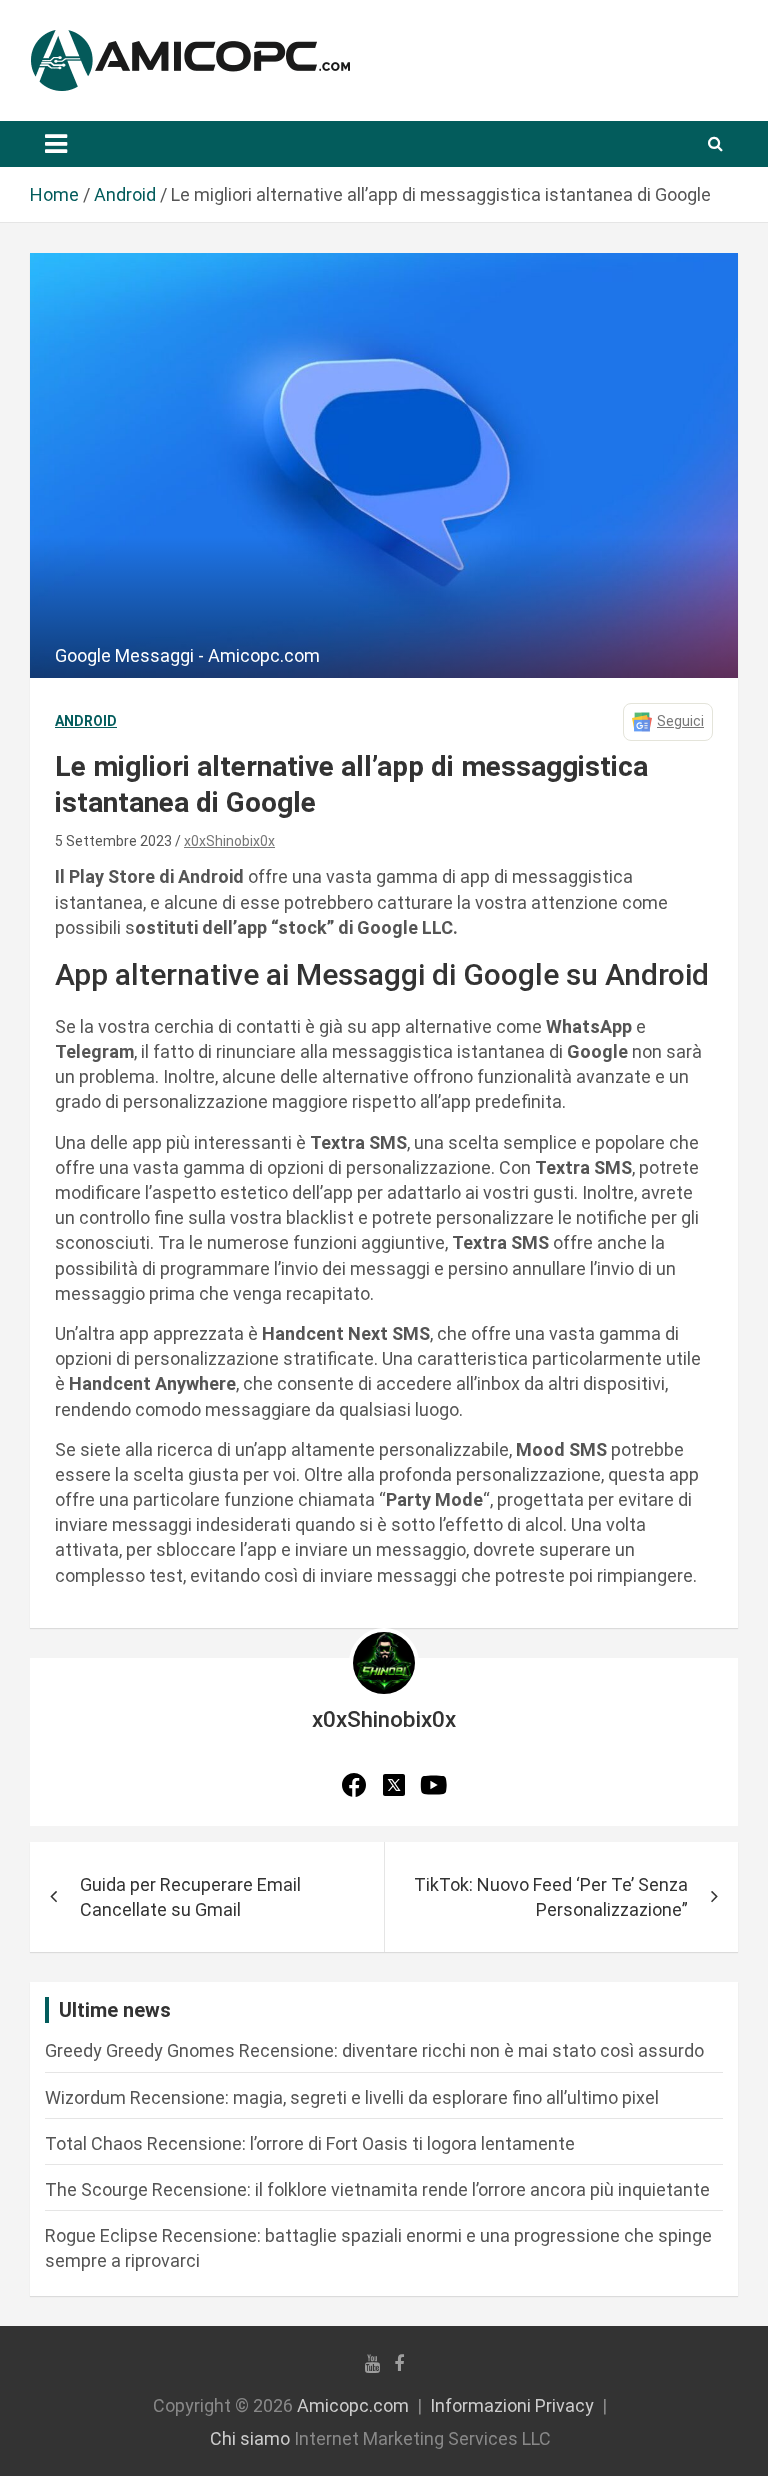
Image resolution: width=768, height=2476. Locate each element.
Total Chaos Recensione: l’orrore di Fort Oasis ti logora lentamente (310, 2143)
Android (86, 721)
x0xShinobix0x (229, 841)
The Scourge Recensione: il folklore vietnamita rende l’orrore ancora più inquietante (377, 2189)
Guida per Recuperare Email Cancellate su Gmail (190, 1897)
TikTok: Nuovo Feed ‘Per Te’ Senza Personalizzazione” (551, 1897)
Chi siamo (250, 2438)
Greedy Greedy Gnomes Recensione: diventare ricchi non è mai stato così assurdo (374, 2050)
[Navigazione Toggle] (56, 144)
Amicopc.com (353, 2405)
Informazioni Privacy (512, 2405)
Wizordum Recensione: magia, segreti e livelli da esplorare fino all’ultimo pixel (352, 2097)
